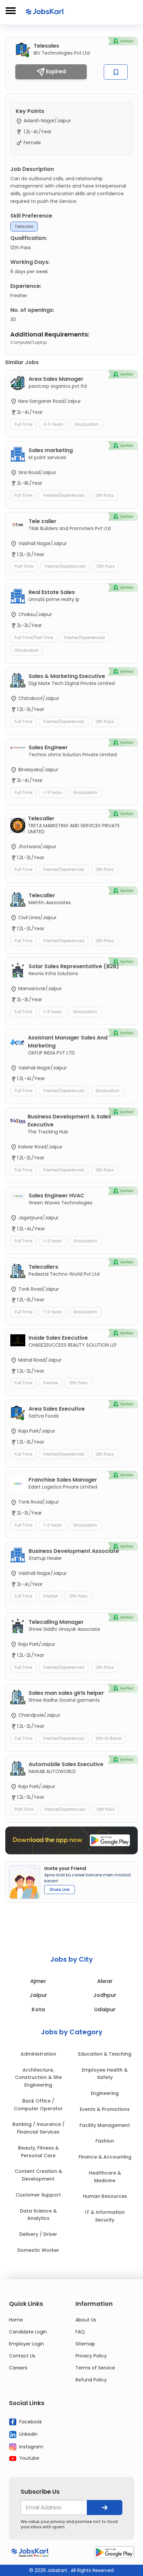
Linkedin (28, 2434)
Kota (38, 2009)
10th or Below (109, 1738)
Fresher (51, 1383)
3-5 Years (53, 424)
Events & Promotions (105, 2109)
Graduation (86, 424)
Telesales (24, 226)
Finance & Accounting (105, 2157)
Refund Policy (91, 2380)
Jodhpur (105, 1995)
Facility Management (105, 2125)
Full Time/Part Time (34, 638)
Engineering (105, 2093)
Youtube (29, 2458)
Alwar (105, 1981)
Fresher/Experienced (64, 495)
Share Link (60, 1890)
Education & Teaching (105, 2054)
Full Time (23, 424)
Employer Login (26, 2344)
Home (16, 2320)
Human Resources (105, 2196)
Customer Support (38, 2195)
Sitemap (85, 2344)
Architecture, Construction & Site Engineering (38, 2078)
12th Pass (105, 495)
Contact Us (22, 2356)
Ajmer (38, 1981)
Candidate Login (28, 2332)
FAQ (80, 2332)
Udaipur (105, 2009)
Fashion (105, 2141)
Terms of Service (95, 2368)
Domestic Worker (38, 2250)
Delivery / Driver (38, 2234)
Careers (18, 2368)
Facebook (30, 2421)
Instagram (31, 2446)
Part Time (24, 566)
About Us (86, 2320)
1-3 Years (53, 792)
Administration (38, 2054)
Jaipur (38, 1995)
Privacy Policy (91, 2356)
